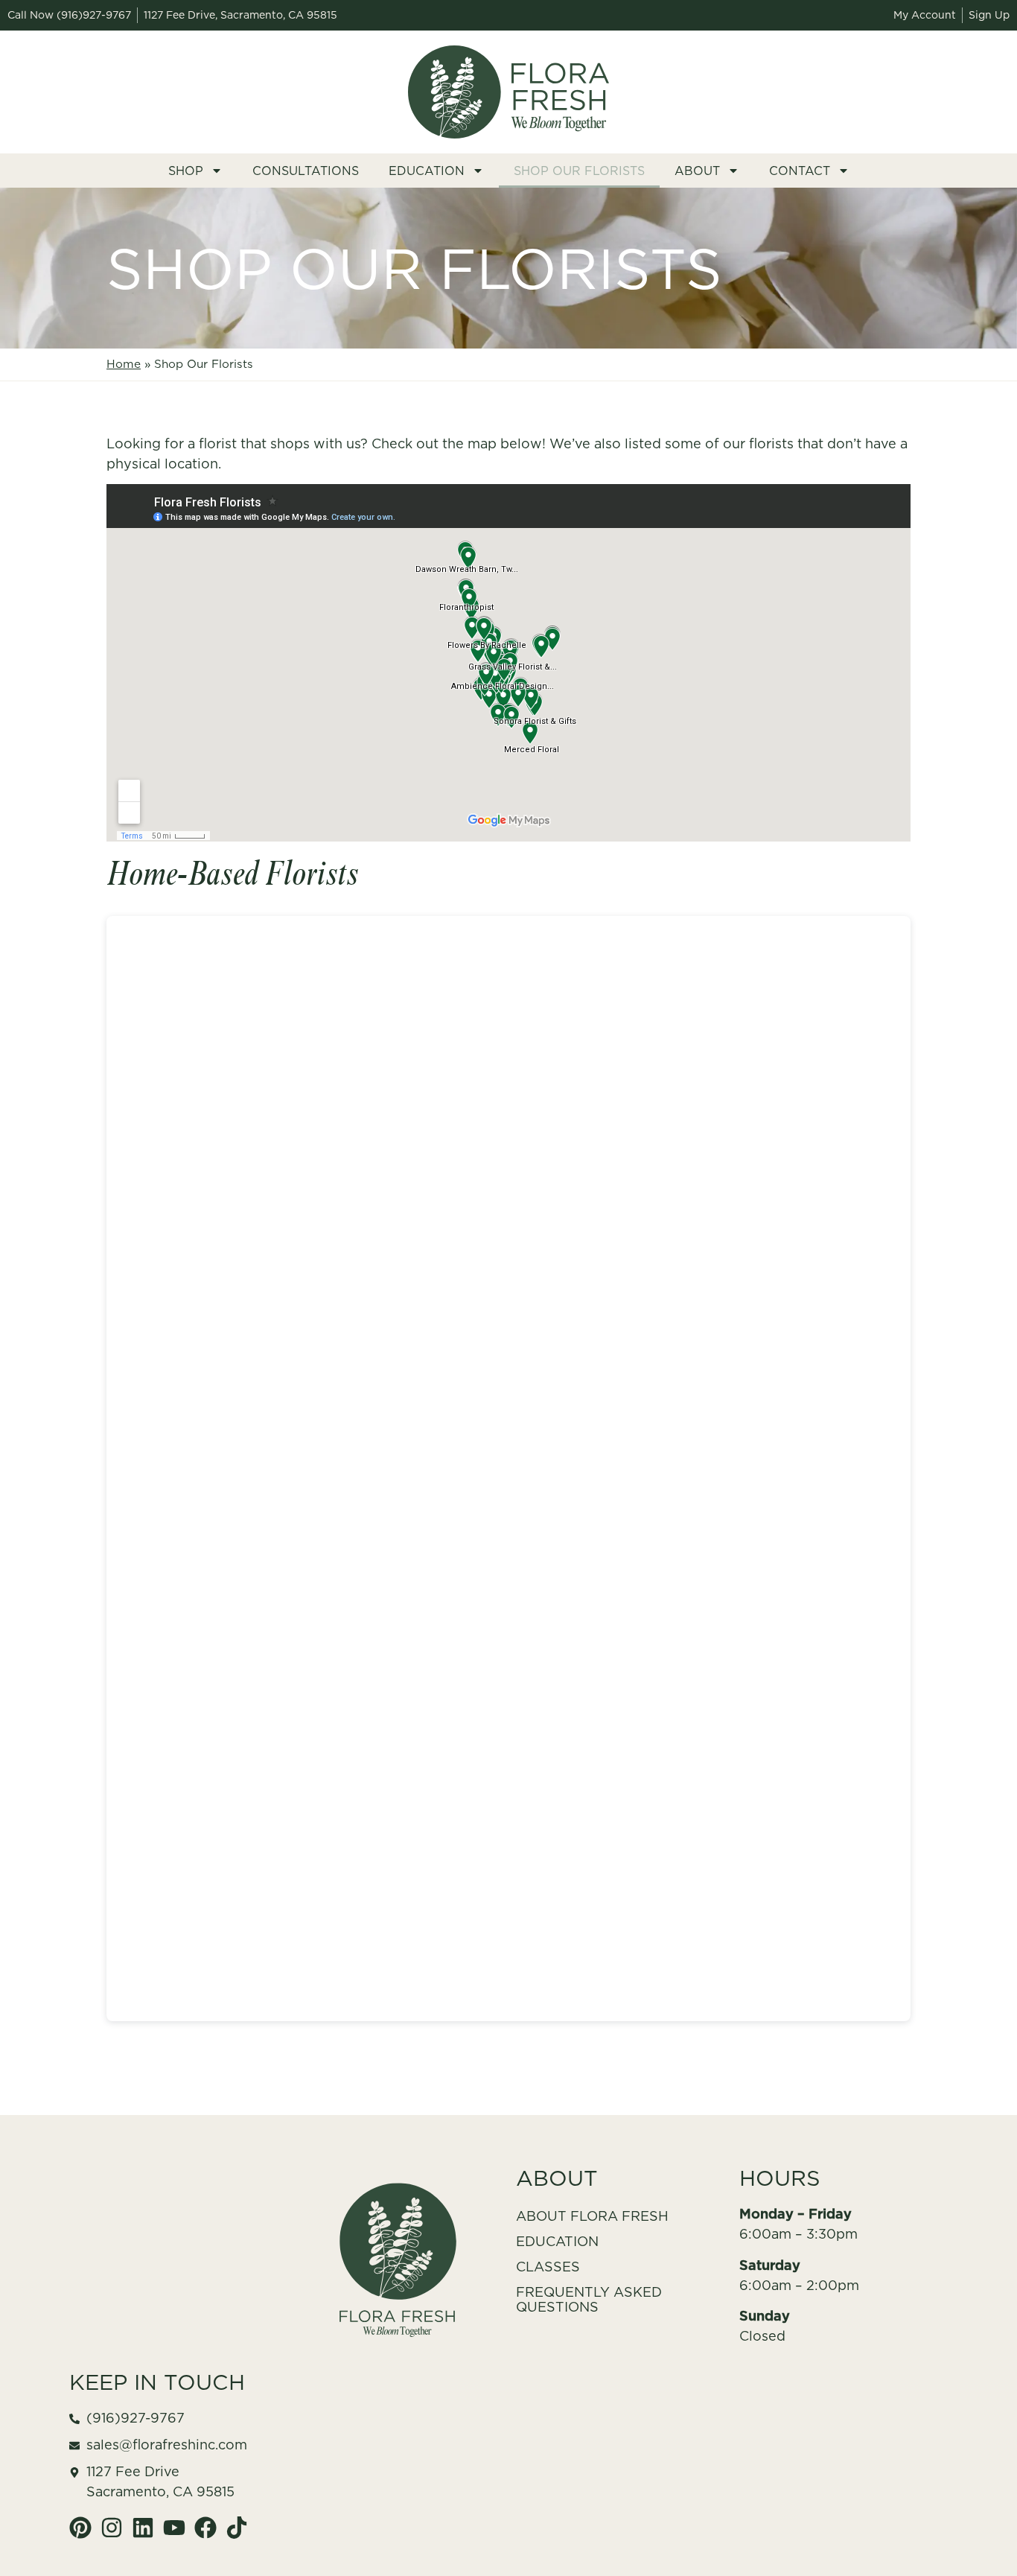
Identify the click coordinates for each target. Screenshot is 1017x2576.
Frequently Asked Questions (589, 2299)
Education (427, 171)
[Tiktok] (237, 2528)
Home (124, 364)
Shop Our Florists (579, 171)
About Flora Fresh (592, 2216)
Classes (548, 2267)
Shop (186, 171)
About (697, 171)
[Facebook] (205, 2528)
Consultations (306, 171)
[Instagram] (112, 2528)
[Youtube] (174, 2528)
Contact (800, 171)
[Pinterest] (80, 2528)
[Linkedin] (143, 2528)
